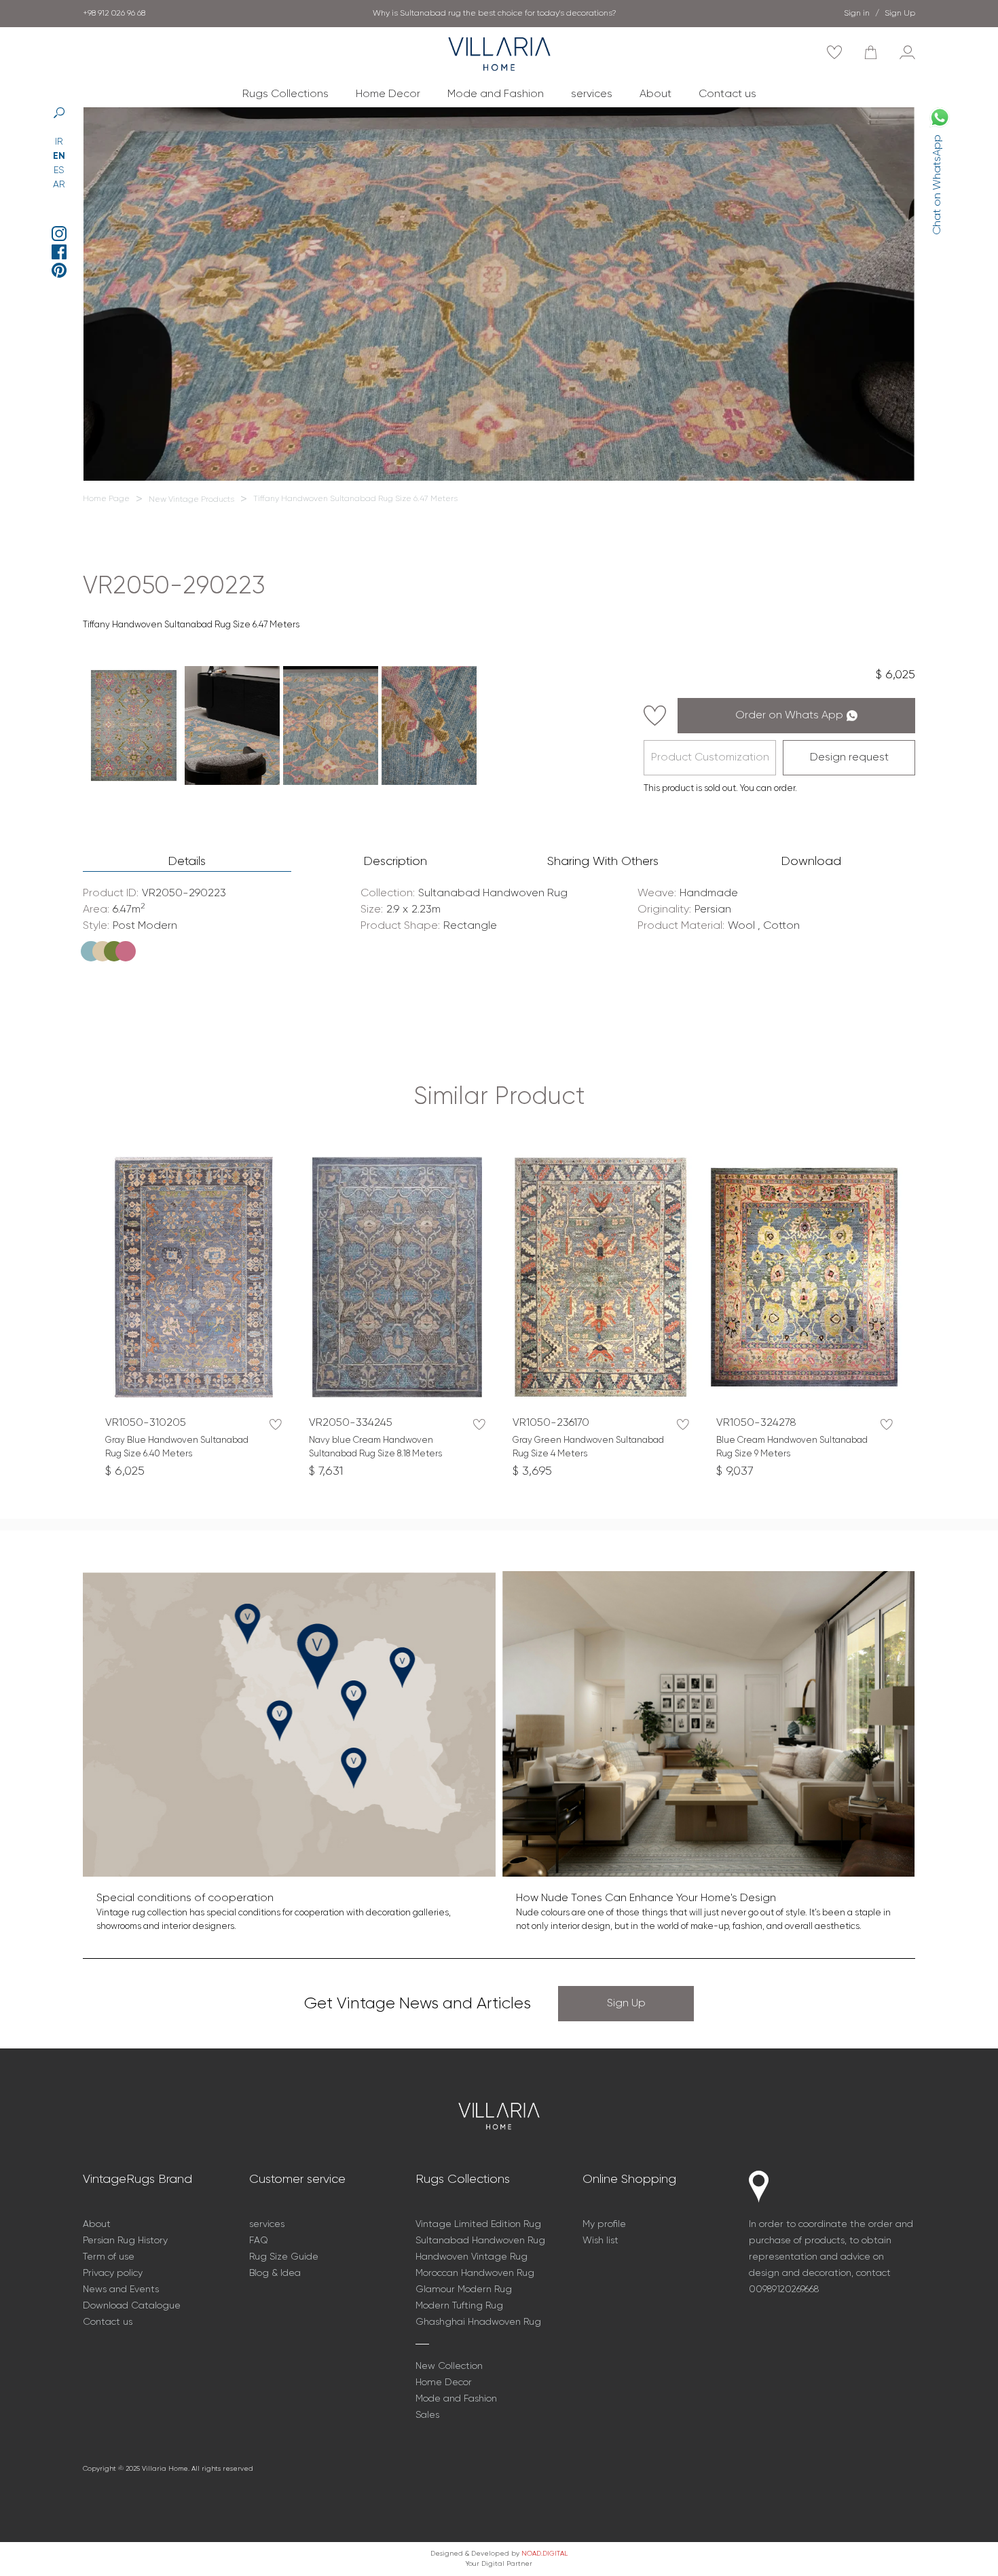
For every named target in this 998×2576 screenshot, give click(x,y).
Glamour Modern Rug (464, 2289)
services (592, 94)
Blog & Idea (275, 2273)
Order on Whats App (789, 716)
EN (59, 156)
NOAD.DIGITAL (544, 2554)
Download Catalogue (132, 2306)
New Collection (449, 2366)
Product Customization (710, 758)
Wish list (600, 2241)
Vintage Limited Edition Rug (478, 2224)
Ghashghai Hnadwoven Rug (478, 2322)
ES (59, 170)
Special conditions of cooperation (495, 14)
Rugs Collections (285, 94)
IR (59, 142)
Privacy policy (113, 2273)
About (655, 94)
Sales (427, 2415)
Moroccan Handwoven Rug (475, 2273)
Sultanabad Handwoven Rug (480, 2241)
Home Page (106, 499)
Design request (849, 758)
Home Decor (388, 94)
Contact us (727, 94)
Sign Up (626, 2004)
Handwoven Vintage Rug (472, 2257)
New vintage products (191, 500)
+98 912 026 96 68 (114, 14)
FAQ (259, 2241)
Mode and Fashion (496, 94)
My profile (604, 2224)
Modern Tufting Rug (459, 2306)
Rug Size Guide (284, 2257)
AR (59, 185)
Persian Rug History (125, 2241)
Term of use (109, 2257)
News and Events (121, 2289)
